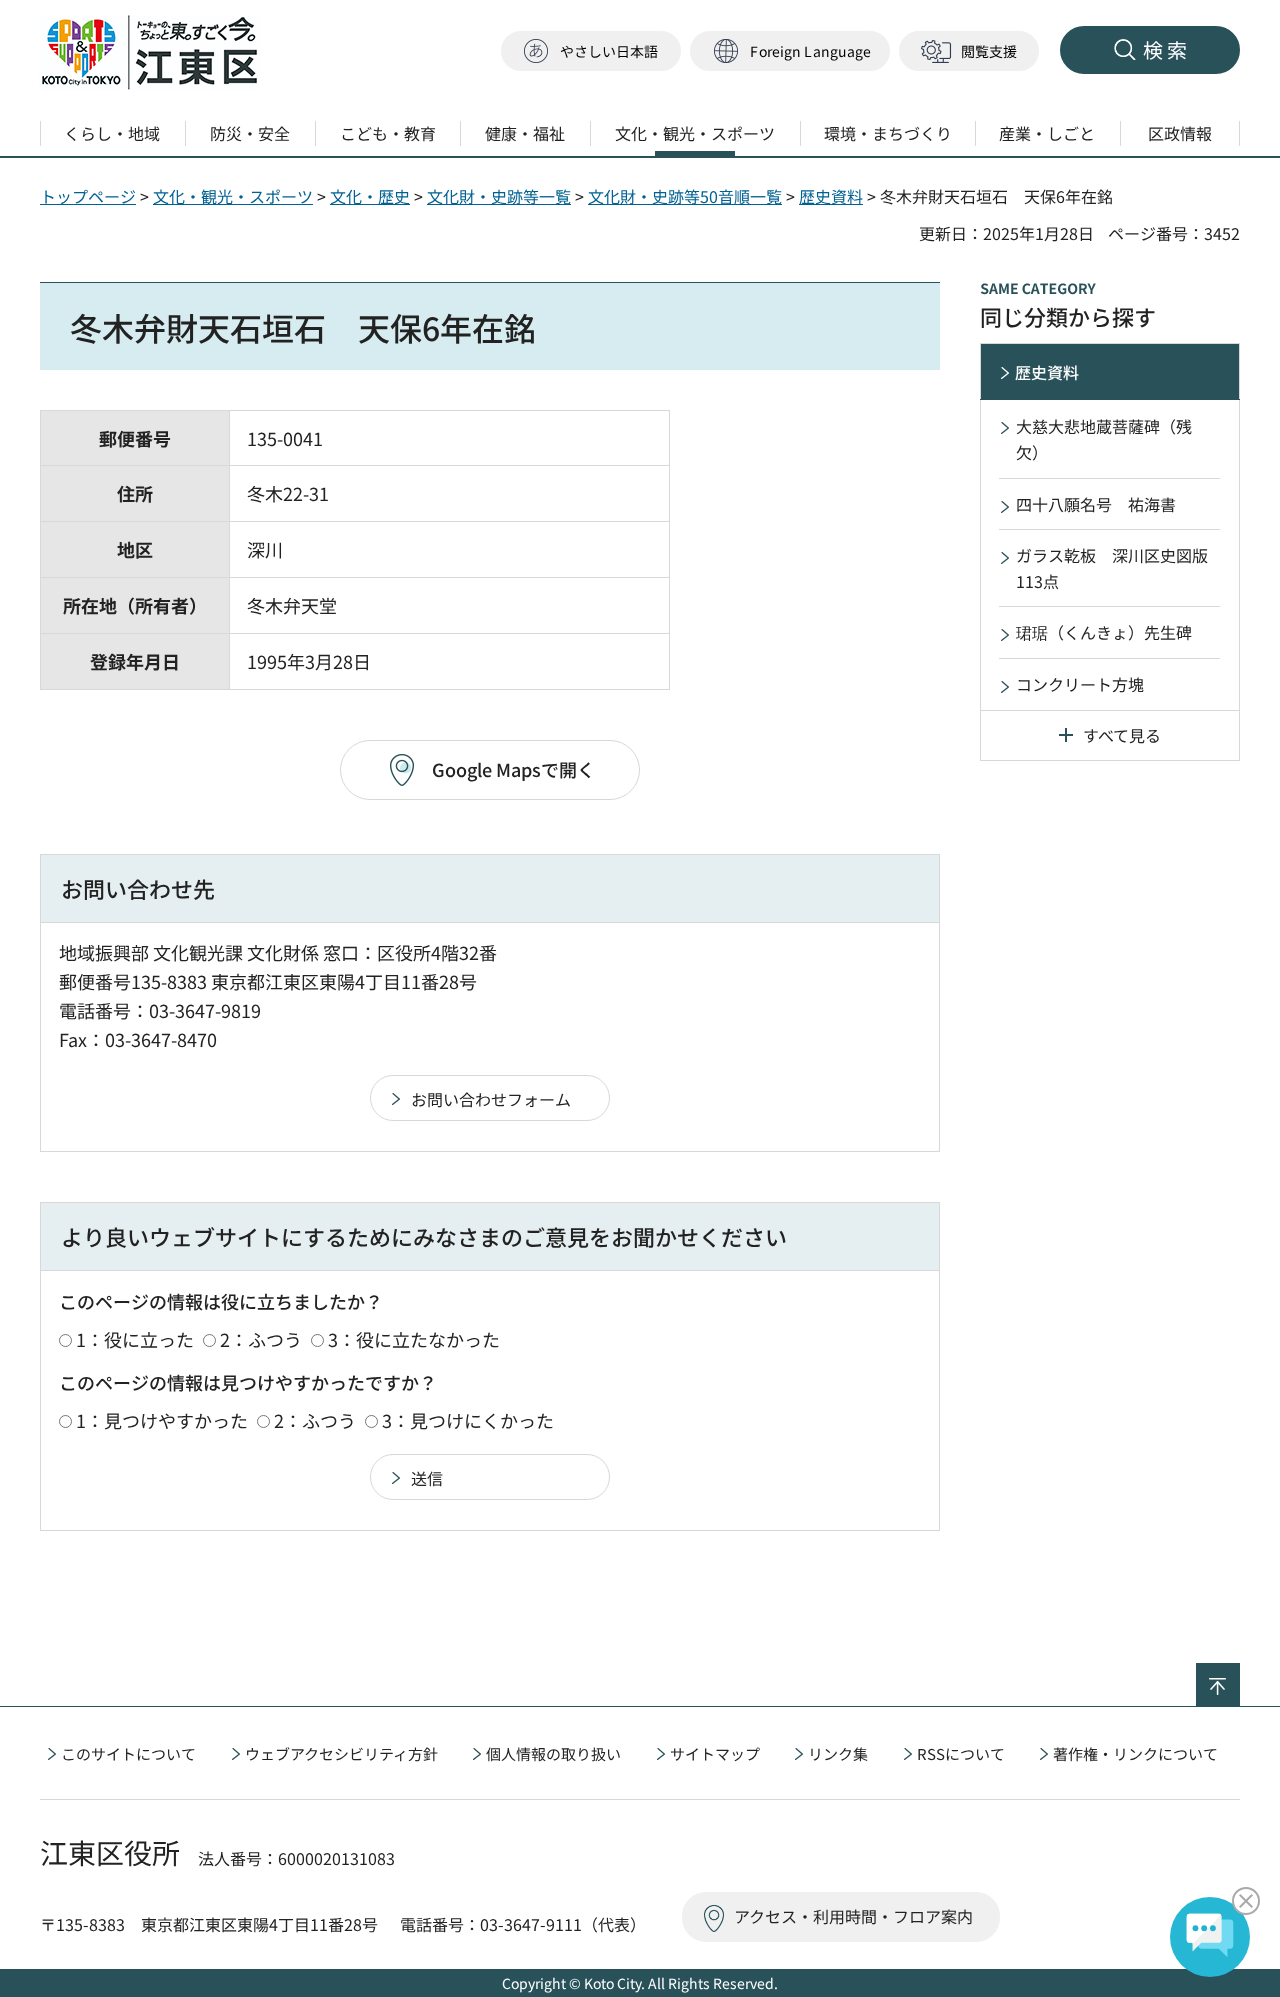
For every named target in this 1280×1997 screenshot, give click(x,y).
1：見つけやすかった (162, 1420)
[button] (790, 51)
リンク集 (838, 1753)
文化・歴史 (370, 196)
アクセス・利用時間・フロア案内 (853, 1916)
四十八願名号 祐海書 (1096, 504)
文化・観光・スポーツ (233, 196)
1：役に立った (135, 1339)
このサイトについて (128, 1753)
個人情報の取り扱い (553, 1753)
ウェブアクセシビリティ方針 (341, 1753)
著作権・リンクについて (1135, 1753)
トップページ (88, 196)
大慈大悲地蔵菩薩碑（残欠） (1104, 439)
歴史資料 (831, 196)
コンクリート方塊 (1080, 684)
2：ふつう (261, 1339)
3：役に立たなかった (414, 1339)
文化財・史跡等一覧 (499, 196)
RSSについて (961, 1753)
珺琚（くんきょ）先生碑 (1104, 632)
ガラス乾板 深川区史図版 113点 (1120, 568)
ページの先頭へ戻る (1239, 1676)
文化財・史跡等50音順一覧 (685, 196)
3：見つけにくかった (468, 1420)
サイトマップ (715, 1753)
